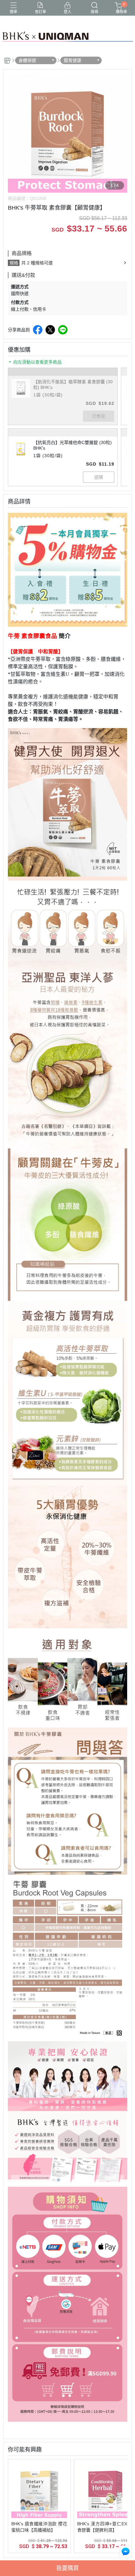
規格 (14, 263)
